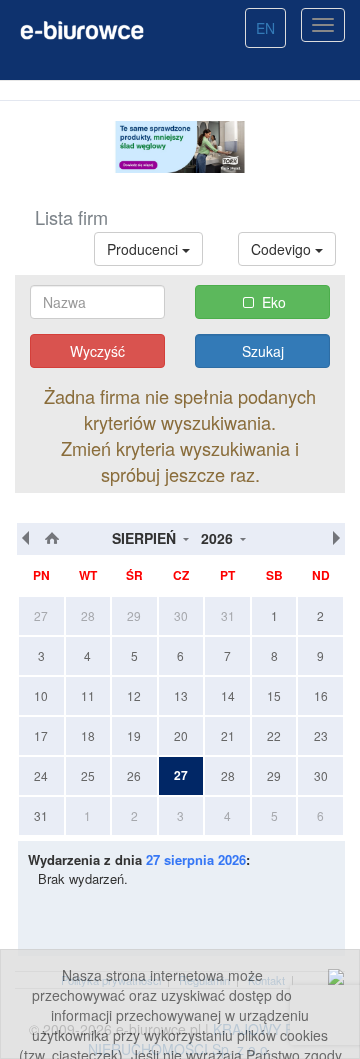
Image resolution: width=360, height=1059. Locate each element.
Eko (274, 302)
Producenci (144, 249)
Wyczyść (97, 351)
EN (265, 28)
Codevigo (283, 249)
